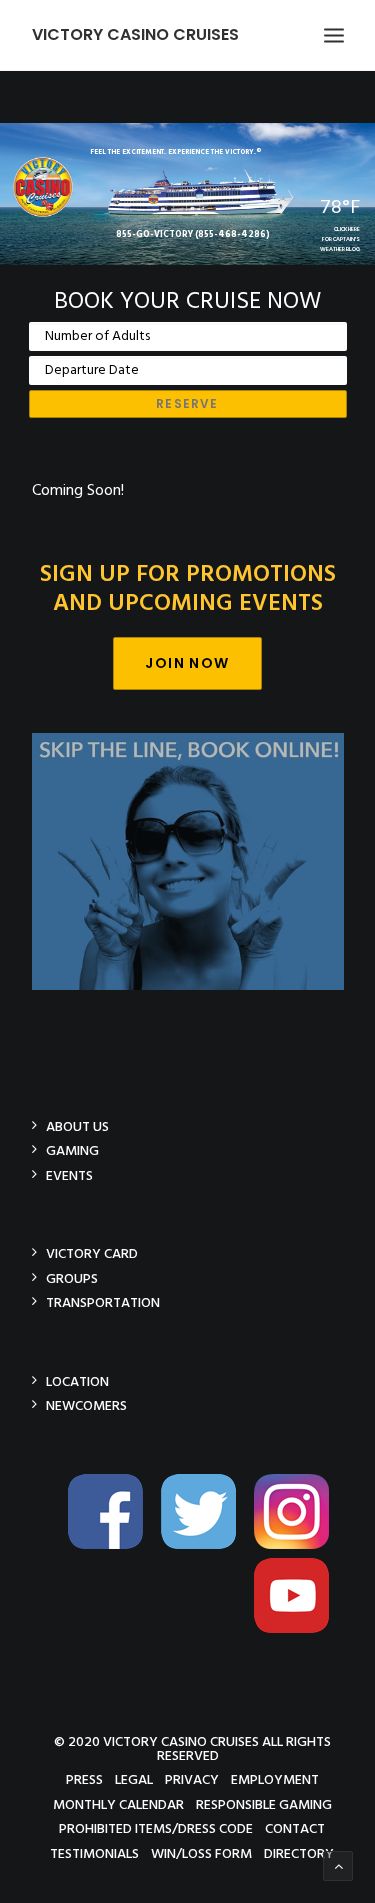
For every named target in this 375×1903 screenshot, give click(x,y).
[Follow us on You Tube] (299, 1629)
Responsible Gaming (264, 1804)
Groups (72, 1278)
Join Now (187, 663)
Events (69, 1175)
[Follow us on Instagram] (299, 1545)
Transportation (103, 1302)
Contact (295, 1828)
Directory (299, 1853)
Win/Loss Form (201, 1853)
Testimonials (94, 1853)
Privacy (192, 1779)
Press (84, 1779)
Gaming (72, 1150)
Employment (275, 1779)
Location (77, 1381)
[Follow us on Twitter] (206, 1545)
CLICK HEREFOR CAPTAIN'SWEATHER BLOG (340, 239)
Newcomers (86, 1405)
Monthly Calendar (118, 1804)
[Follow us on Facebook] (113, 1545)
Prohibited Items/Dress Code (156, 1828)
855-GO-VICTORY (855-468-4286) (193, 235)
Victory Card (92, 1253)
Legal (134, 1779)
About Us (77, 1126)
